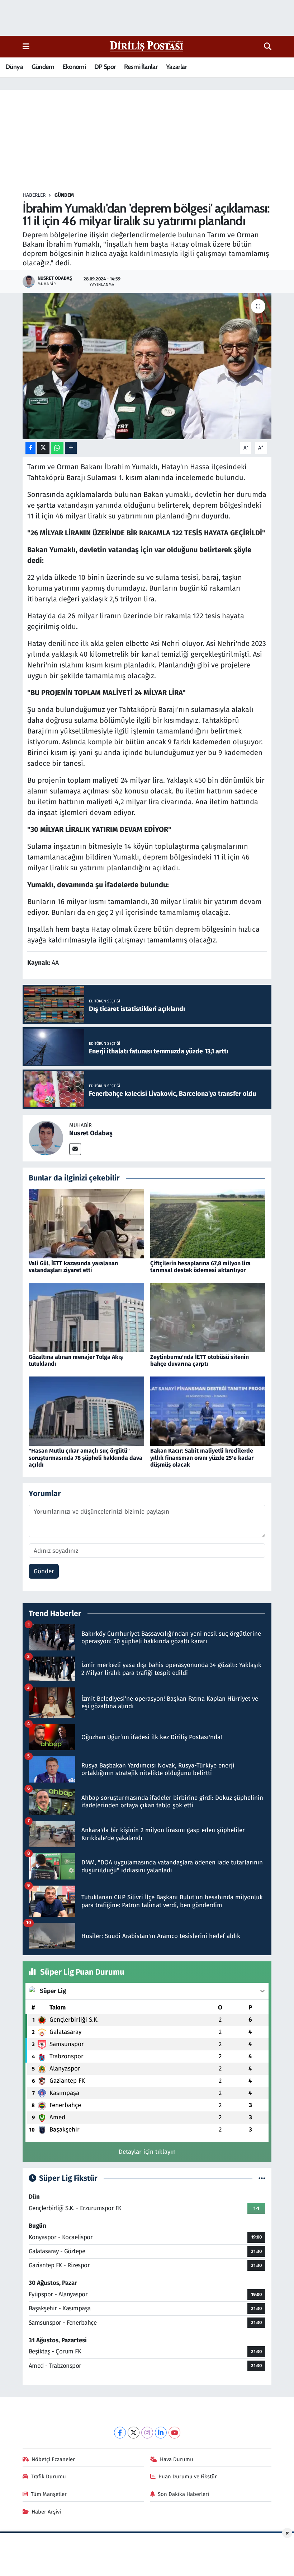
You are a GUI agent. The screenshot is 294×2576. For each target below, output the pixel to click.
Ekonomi (74, 67)
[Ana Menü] (26, 46)
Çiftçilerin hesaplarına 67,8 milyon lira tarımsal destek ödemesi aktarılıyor (200, 1267)
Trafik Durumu (48, 2477)
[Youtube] (174, 2433)
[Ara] (268, 47)
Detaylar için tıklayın (147, 2152)
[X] (134, 2433)
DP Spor (105, 67)
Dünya (14, 67)
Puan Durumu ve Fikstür (188, 2477)
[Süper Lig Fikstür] (262, 2178)
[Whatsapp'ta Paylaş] (57, 448)
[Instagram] (147, 2433)
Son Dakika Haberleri (183, 2494)
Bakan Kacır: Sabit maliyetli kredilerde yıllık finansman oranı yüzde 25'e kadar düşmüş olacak (202, 1457)
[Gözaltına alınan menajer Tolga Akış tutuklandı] (86, 1317)
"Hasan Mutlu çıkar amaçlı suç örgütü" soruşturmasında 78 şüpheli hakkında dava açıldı (86, 1457)
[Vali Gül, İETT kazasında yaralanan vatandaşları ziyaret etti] (86, 1223)
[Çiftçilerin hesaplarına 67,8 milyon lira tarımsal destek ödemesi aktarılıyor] (208, 1223)
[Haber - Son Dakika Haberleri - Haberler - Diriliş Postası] (147, 46)
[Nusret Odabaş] (46, 1138)
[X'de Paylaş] (43, 448)
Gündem (43, 67)
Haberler (34, 195)
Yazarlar (176, 67)
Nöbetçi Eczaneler (53, 2459)
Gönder (44, 1571)
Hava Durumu (177, 2459)
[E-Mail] (75, 1149)
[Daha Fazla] (71, 448)
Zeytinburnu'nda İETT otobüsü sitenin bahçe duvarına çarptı (200, 1360)
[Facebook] (120, 2433)
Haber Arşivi (46, 2512)
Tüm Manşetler (49, 2494)
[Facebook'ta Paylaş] (30, 448)
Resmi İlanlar (141, 67)
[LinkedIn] (161, 2433)
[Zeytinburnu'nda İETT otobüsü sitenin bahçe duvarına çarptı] (208, 1317)
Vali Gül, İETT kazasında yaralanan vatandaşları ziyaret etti (73, 1267)
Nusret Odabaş (91, 1133)
